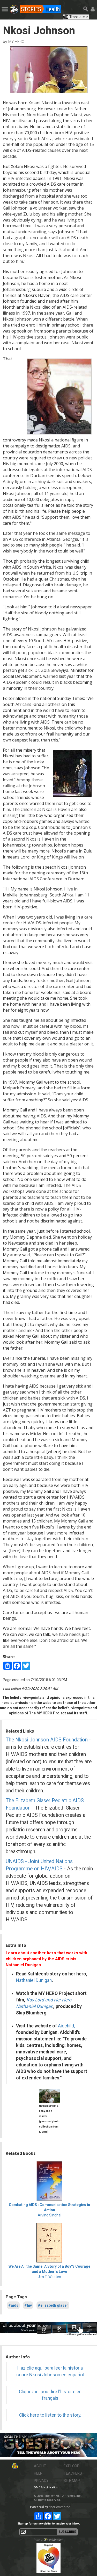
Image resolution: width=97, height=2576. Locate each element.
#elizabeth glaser (53, 2305)
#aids (13, 2305)
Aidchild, (66, 2026)
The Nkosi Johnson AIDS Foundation (47, 1740)
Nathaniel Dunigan (34, 1980)
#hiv (28, 2305)
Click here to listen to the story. (50, 2415)
